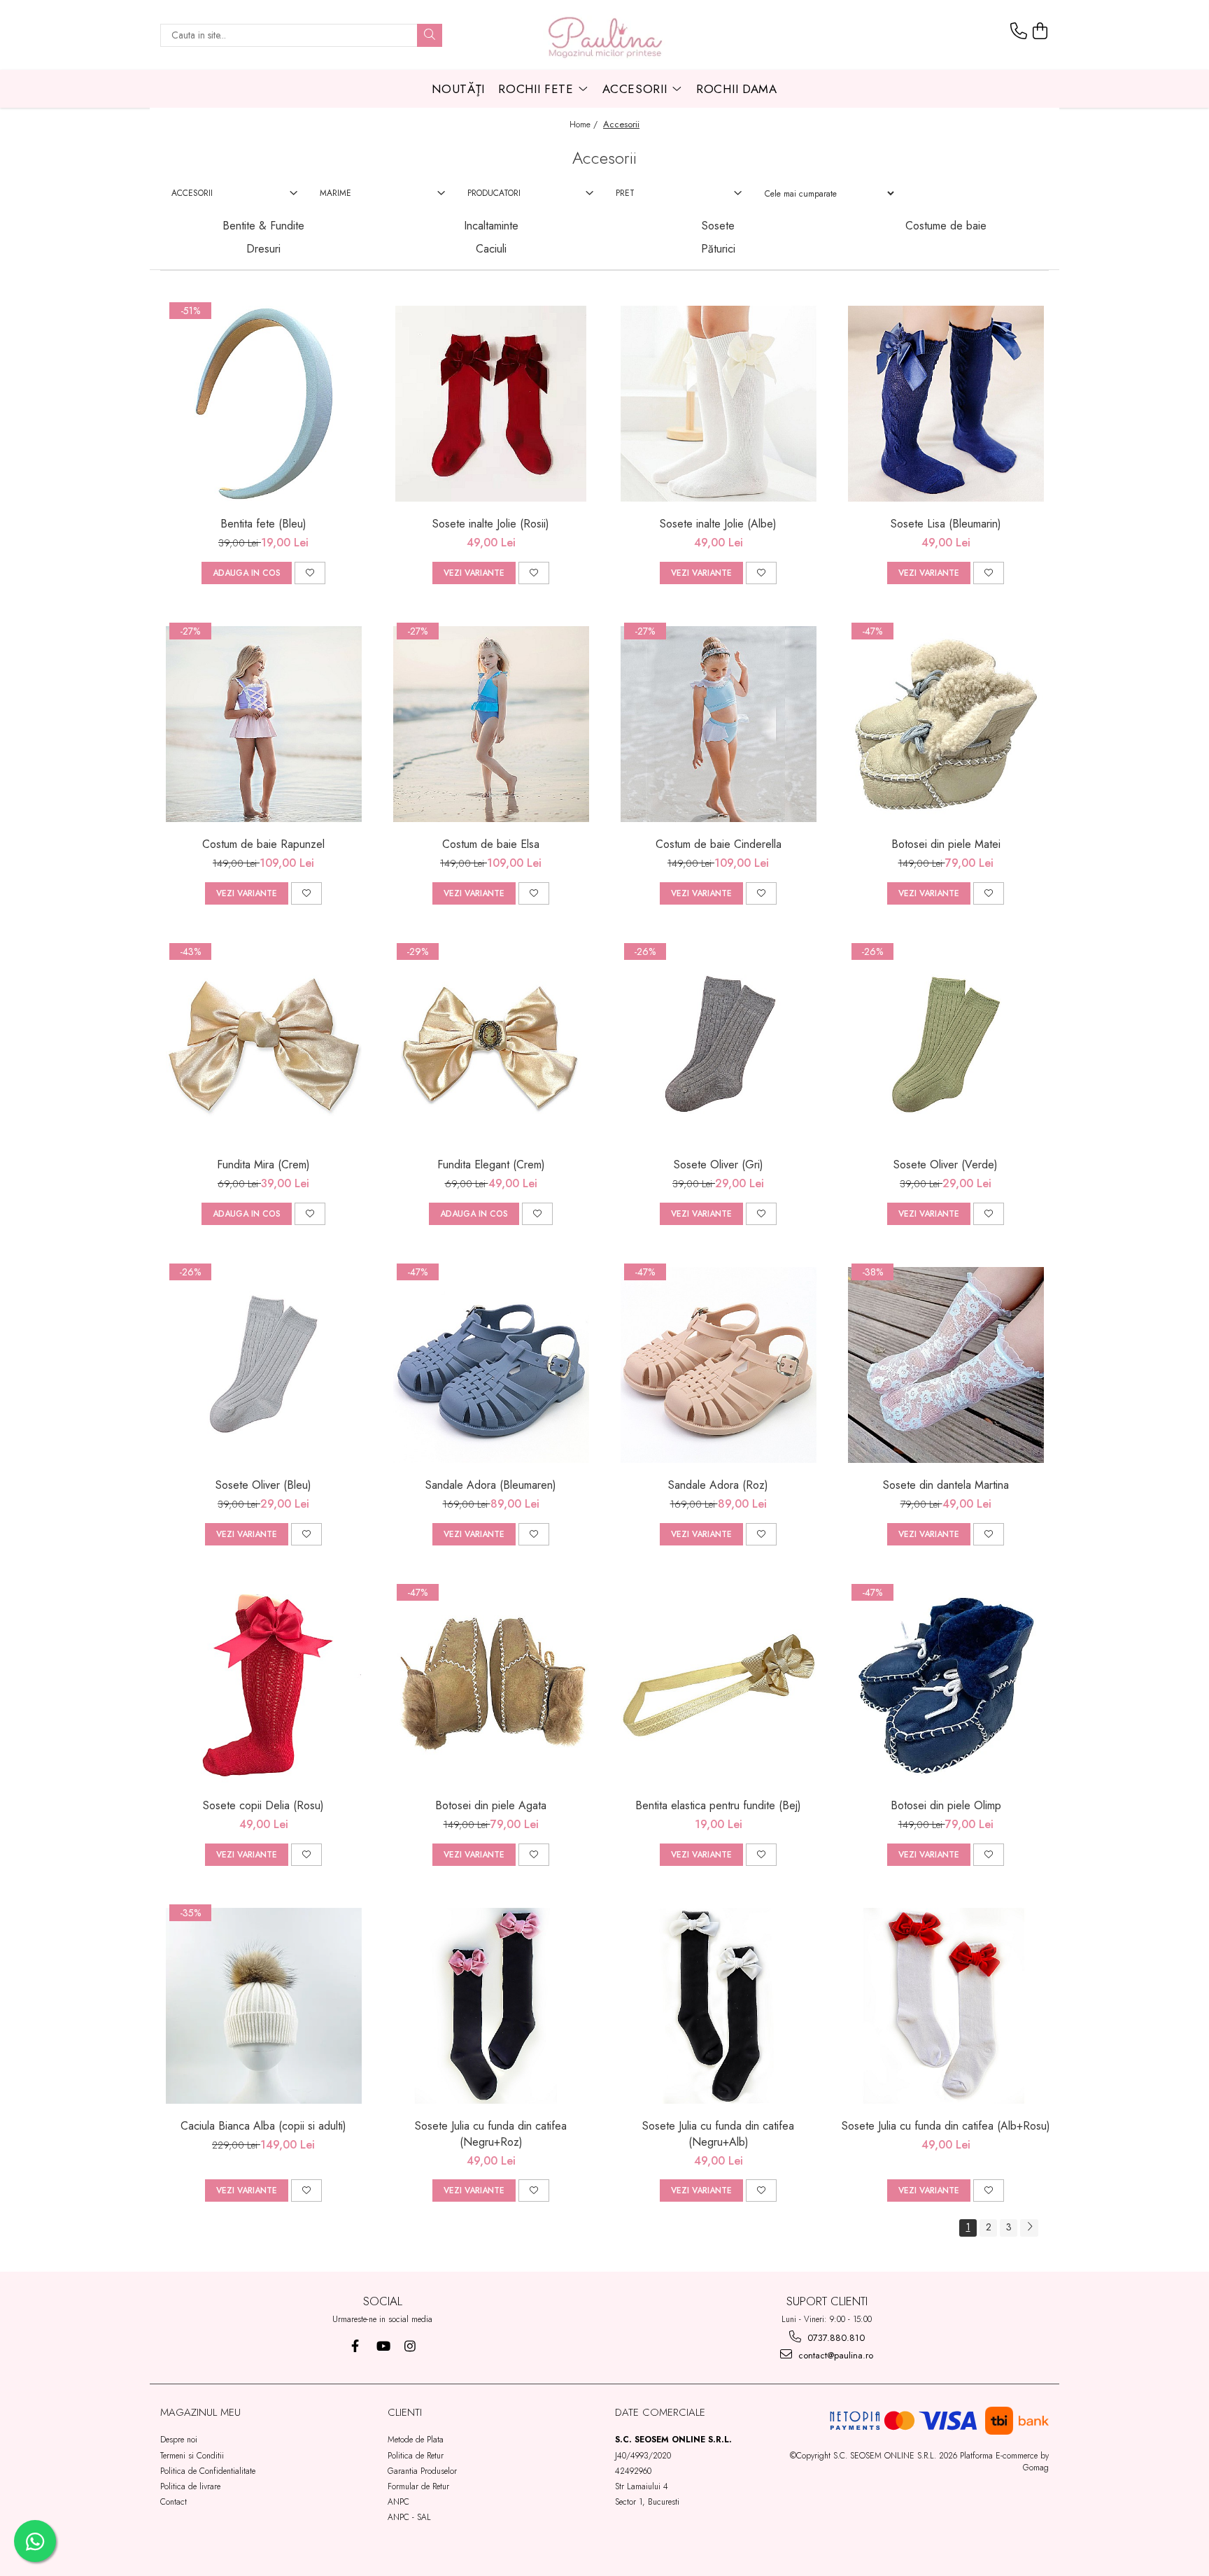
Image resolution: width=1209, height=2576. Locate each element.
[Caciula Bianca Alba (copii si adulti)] (264, 2006)
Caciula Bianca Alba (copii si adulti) (263, 2126)
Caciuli (491, 249)
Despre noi (179, 2440)
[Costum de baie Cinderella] (719, 724)
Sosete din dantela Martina (946, 1485)
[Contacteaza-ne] (1019, 31)
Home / (585, 125)
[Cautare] (430, 35)
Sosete (718, 226)
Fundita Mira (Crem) (263, 1165)
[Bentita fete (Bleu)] (264, 404)
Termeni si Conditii (192, 2456)
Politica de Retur (416, 2456)
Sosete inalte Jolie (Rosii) (491, 524)
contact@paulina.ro (834, 2355)
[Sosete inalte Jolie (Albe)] (719, 404)
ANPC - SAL (409, 2517)
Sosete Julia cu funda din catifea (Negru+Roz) (491, 2134)
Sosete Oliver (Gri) (719, 1165)
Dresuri (263, 249)
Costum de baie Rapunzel (263, 844)
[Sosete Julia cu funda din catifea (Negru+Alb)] (719, 2006)
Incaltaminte (491, 226)
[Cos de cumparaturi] (1040, 31)
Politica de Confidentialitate (208, 2471)
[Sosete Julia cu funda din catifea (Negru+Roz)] (491, 2006)
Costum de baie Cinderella (719, 844)
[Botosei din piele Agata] (491, 1685)
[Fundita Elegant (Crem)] (491, 1045)
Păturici (718, 249)
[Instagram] (410, 2346)
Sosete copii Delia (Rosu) (263, 1805)
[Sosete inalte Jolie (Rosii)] (491, 404)
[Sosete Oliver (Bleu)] (264, 1365)
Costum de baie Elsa (491, 844)
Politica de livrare (190, 2486)
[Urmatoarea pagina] (1029, 2228)
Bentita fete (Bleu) (263, 524)
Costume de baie (946, 226)
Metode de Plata (416, 2440)
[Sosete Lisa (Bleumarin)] (946, 404)
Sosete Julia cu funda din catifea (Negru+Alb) (718, 2134)
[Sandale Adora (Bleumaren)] (491, 1365)
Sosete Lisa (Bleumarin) (946, 524)
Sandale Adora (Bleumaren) (491, 1485)
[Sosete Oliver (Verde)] (946, 1045)
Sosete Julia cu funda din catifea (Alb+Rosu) (946, 2126)
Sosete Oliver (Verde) (946, 1165)
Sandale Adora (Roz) (718, 1485)
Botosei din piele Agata (491, 1805)
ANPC (398, 2502)
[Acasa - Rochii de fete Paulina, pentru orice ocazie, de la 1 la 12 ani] (604, 35)
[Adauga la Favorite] (310, 573)
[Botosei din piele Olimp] (946, 1685)
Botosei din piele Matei (946, 844)
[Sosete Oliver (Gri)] (719, 1045)
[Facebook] (355, 2346)
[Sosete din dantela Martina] (946, 1365)
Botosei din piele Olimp (946, 1805)
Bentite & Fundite (263, 226)
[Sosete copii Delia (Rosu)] (264, 1685)
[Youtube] (382, 2346)
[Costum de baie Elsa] (491, 724)
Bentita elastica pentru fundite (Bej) (718, 1805)
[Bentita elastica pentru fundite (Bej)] (719, 1685)
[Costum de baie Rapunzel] (264, 724)
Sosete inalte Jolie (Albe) (718, 524)
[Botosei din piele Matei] (946, 724)
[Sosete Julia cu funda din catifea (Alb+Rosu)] (946, 2006)
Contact (174, 2502)
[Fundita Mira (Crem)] (264, 1045)
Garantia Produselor (422, 2471)
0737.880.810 (835, 2338)
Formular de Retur (418, 2486)
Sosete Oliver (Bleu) (263, 1485)
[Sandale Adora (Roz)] (719, 1365)
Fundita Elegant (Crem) (491, 1165)
